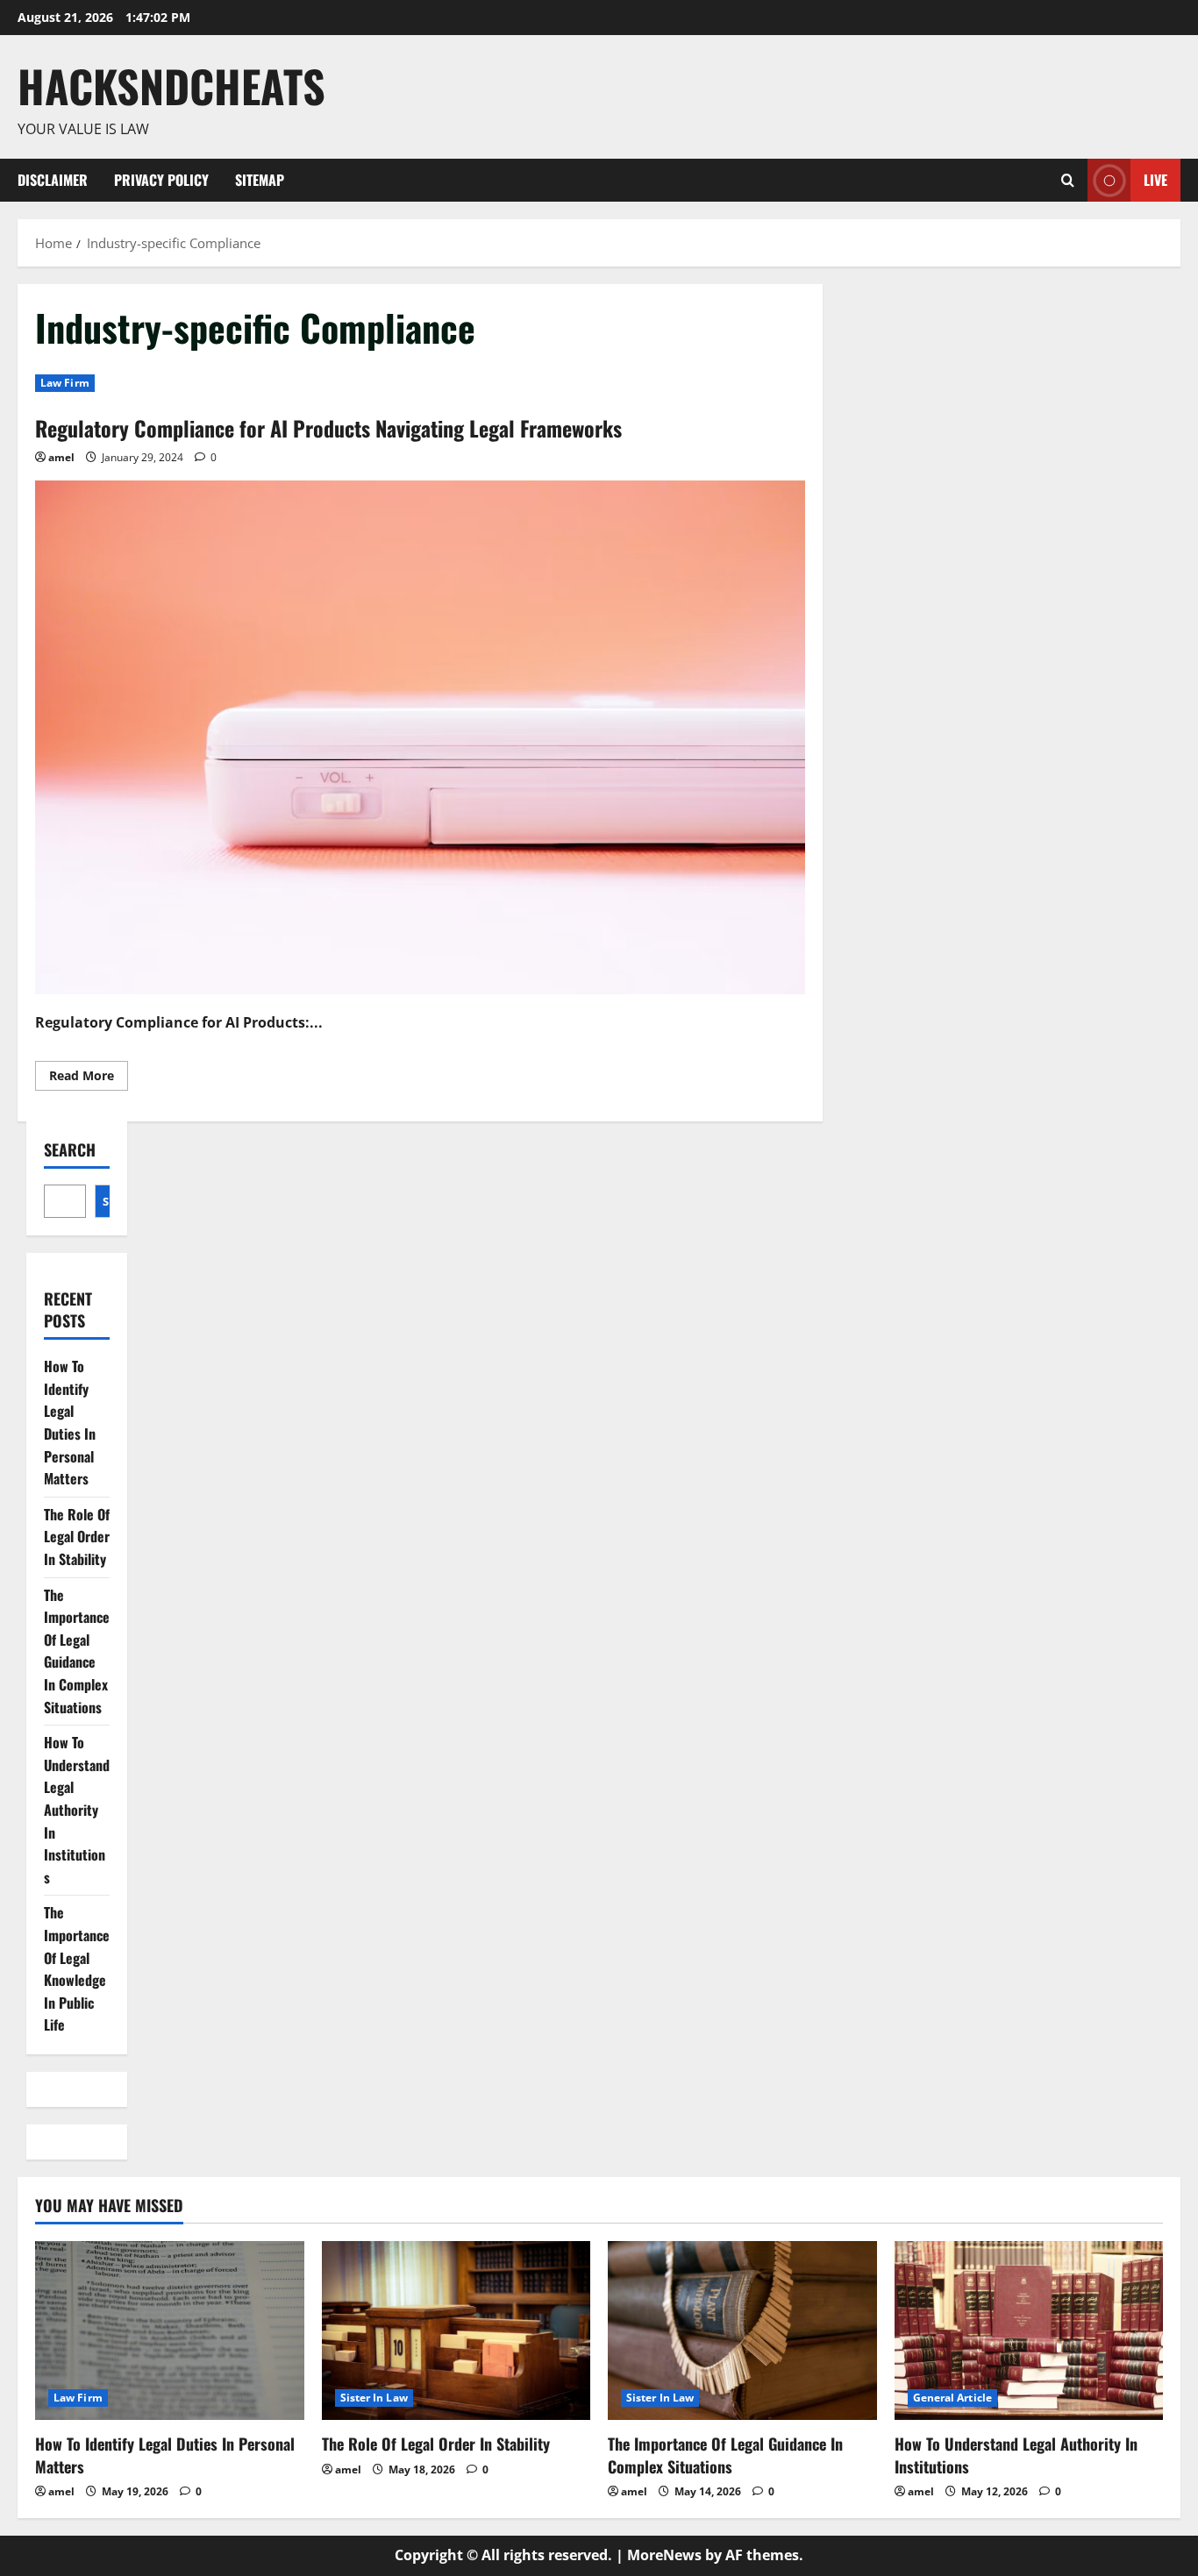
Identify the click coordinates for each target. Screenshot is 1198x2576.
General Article (953, 2398)
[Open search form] (1068, 180)
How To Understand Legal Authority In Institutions (77, 1810)
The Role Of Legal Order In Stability (77, 1537)
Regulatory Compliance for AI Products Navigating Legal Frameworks (328, 428)
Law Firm (65, 383)
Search (70, 1150)
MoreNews (664, 2555)
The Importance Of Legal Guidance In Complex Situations (77, 1651)
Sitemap (260, 180)
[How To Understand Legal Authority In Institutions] (1029, 2330)
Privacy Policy (161, 180)
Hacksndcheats (171, 85)
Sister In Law (374, 2398)
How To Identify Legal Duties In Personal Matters (70, 1422)
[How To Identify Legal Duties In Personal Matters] (170, 2330)
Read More (89, 1078)
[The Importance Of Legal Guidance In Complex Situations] (742, 2330)
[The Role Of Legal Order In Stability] (456, 2330)
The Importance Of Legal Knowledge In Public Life (77, 1968)
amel (61, 457)
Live (1155, 179)
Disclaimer (53, 180)
